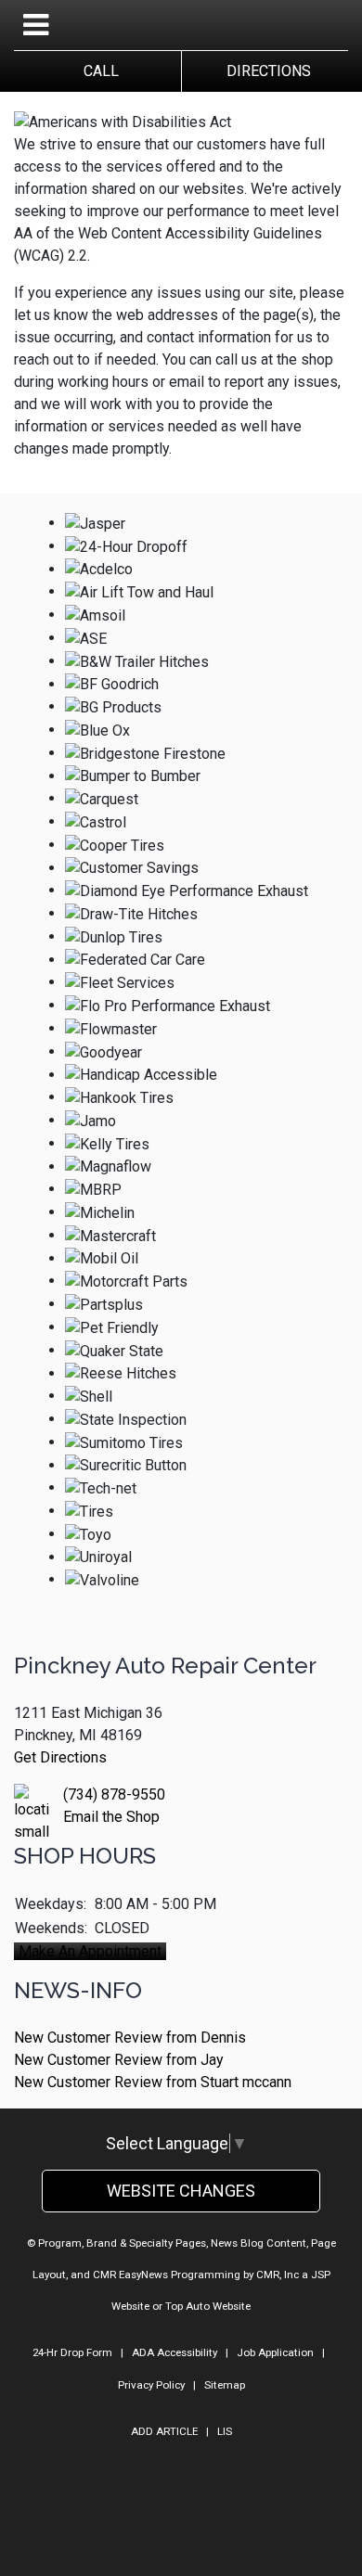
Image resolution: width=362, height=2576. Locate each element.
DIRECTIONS (265, 71)
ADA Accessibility (175, 2352)
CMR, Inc (278, 2275)
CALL (97, 71)
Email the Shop (111, 1817)
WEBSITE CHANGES (181, 2191)
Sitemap (225, 2385)
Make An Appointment (90, 1951)
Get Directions (60, 1757)
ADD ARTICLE (164, 2431)
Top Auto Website (208, 2306)
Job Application (275, 2352)
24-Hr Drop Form (72, 2352)
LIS (225, 2431)
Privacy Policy (151, 2385)
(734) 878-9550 (114, 1794)
